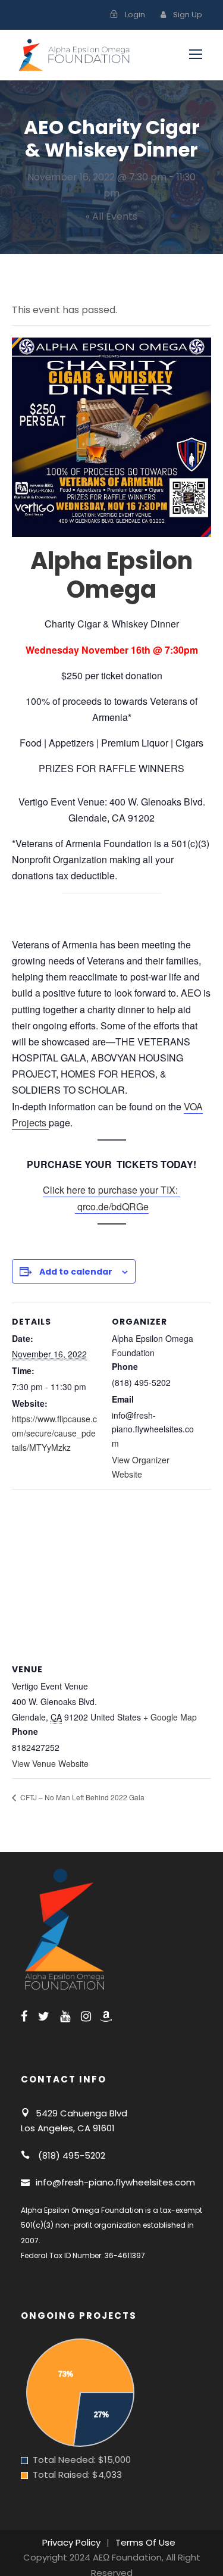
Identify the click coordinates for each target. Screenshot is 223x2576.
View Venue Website (50, 1763)
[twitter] (44, 2016)
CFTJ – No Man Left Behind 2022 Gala (81, 1797)
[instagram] (86, 2016)
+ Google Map (170, 1717)
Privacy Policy (71, 2542)
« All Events (111, 216)
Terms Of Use (145, 2542)
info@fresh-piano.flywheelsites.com (115, 2182)
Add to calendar (76, 1272)
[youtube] (65, 2016)
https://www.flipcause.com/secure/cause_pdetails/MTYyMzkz (54, 1433)
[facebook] (24, 2016)
